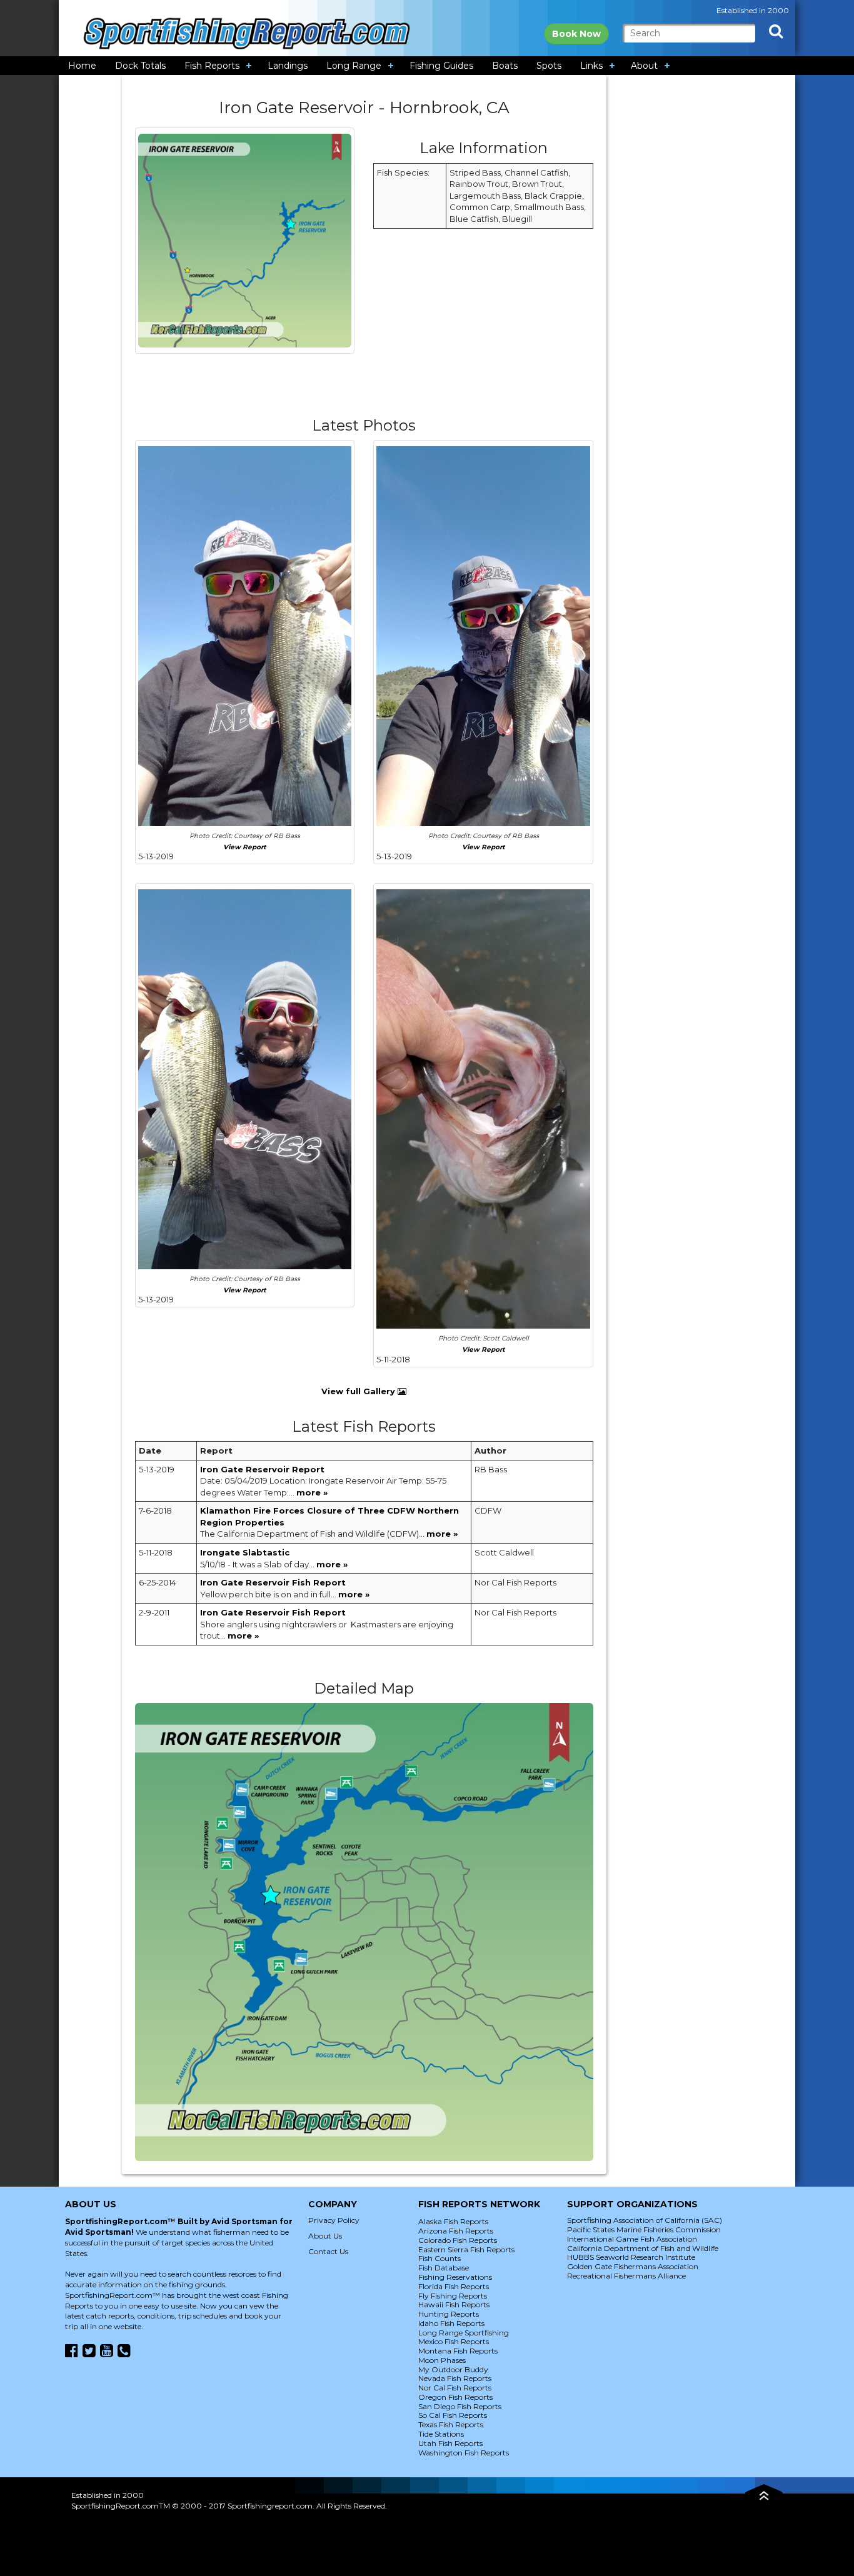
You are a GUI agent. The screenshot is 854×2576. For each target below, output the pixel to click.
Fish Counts (440, 2258)
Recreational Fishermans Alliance (626, 2276)
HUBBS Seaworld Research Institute (631, 2257)
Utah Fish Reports (450, 2443)
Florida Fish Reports (454, 2286)
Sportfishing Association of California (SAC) (645, 2220)
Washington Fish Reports (464, 2453)
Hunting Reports (449, 2314)
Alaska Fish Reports (453, 2221)
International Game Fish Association (632, 2239)
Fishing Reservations (455, 2277)
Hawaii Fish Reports (454, 2304)
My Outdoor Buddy (453, 2369)
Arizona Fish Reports (456, 2231)
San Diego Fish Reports (460, 2406)
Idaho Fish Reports (451, 2323)
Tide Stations (441, 2434)
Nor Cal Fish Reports (455, 2388)
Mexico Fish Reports (454, 2341)
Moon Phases (442, 2360)
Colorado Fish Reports (458, 2240)
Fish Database (444, 2268)
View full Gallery (359, 1391)
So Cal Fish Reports (453, 2415)
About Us (325, 2236)
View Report (245, 847)
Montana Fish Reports (458, 2351)
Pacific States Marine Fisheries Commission (644, 2229)
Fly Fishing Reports (453, 2296)
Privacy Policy (334, 2220)
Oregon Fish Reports (455, 2397)
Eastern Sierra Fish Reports (466, 2249)
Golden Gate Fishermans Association (633, 2266)
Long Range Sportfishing (464, 2333)
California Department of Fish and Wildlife (643, 2248)
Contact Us (328, 2251)
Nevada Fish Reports (455, 2378)
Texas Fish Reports (451, 2424)
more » (312, 1492)
